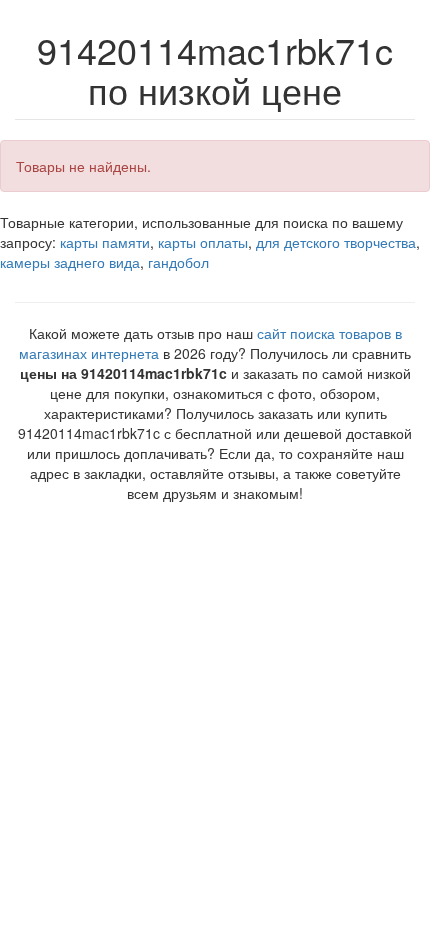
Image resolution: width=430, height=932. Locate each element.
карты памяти (105, 242)
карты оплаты (203, 242)
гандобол (178, 262)
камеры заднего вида (70, 262)
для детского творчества (336, 242)
